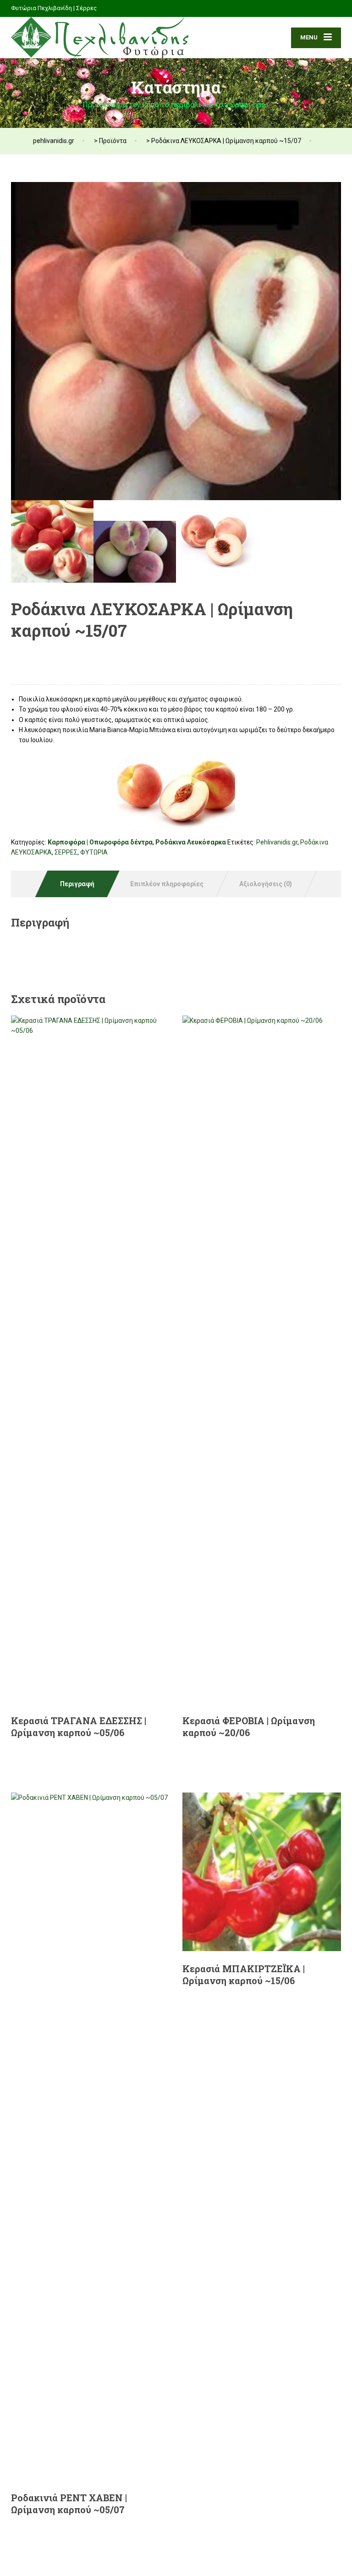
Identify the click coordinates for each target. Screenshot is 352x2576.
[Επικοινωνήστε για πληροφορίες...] (52, 655)
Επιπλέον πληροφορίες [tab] (167, 884)
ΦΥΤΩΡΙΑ (94, 852)
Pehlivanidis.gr (277, 842)
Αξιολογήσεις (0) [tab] (266, 884)
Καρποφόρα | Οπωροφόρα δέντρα (100, 842)
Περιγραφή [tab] (77, 884)
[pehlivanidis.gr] (100, 38)
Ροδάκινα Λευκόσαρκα (191, 842)
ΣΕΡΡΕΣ (66, 852)
